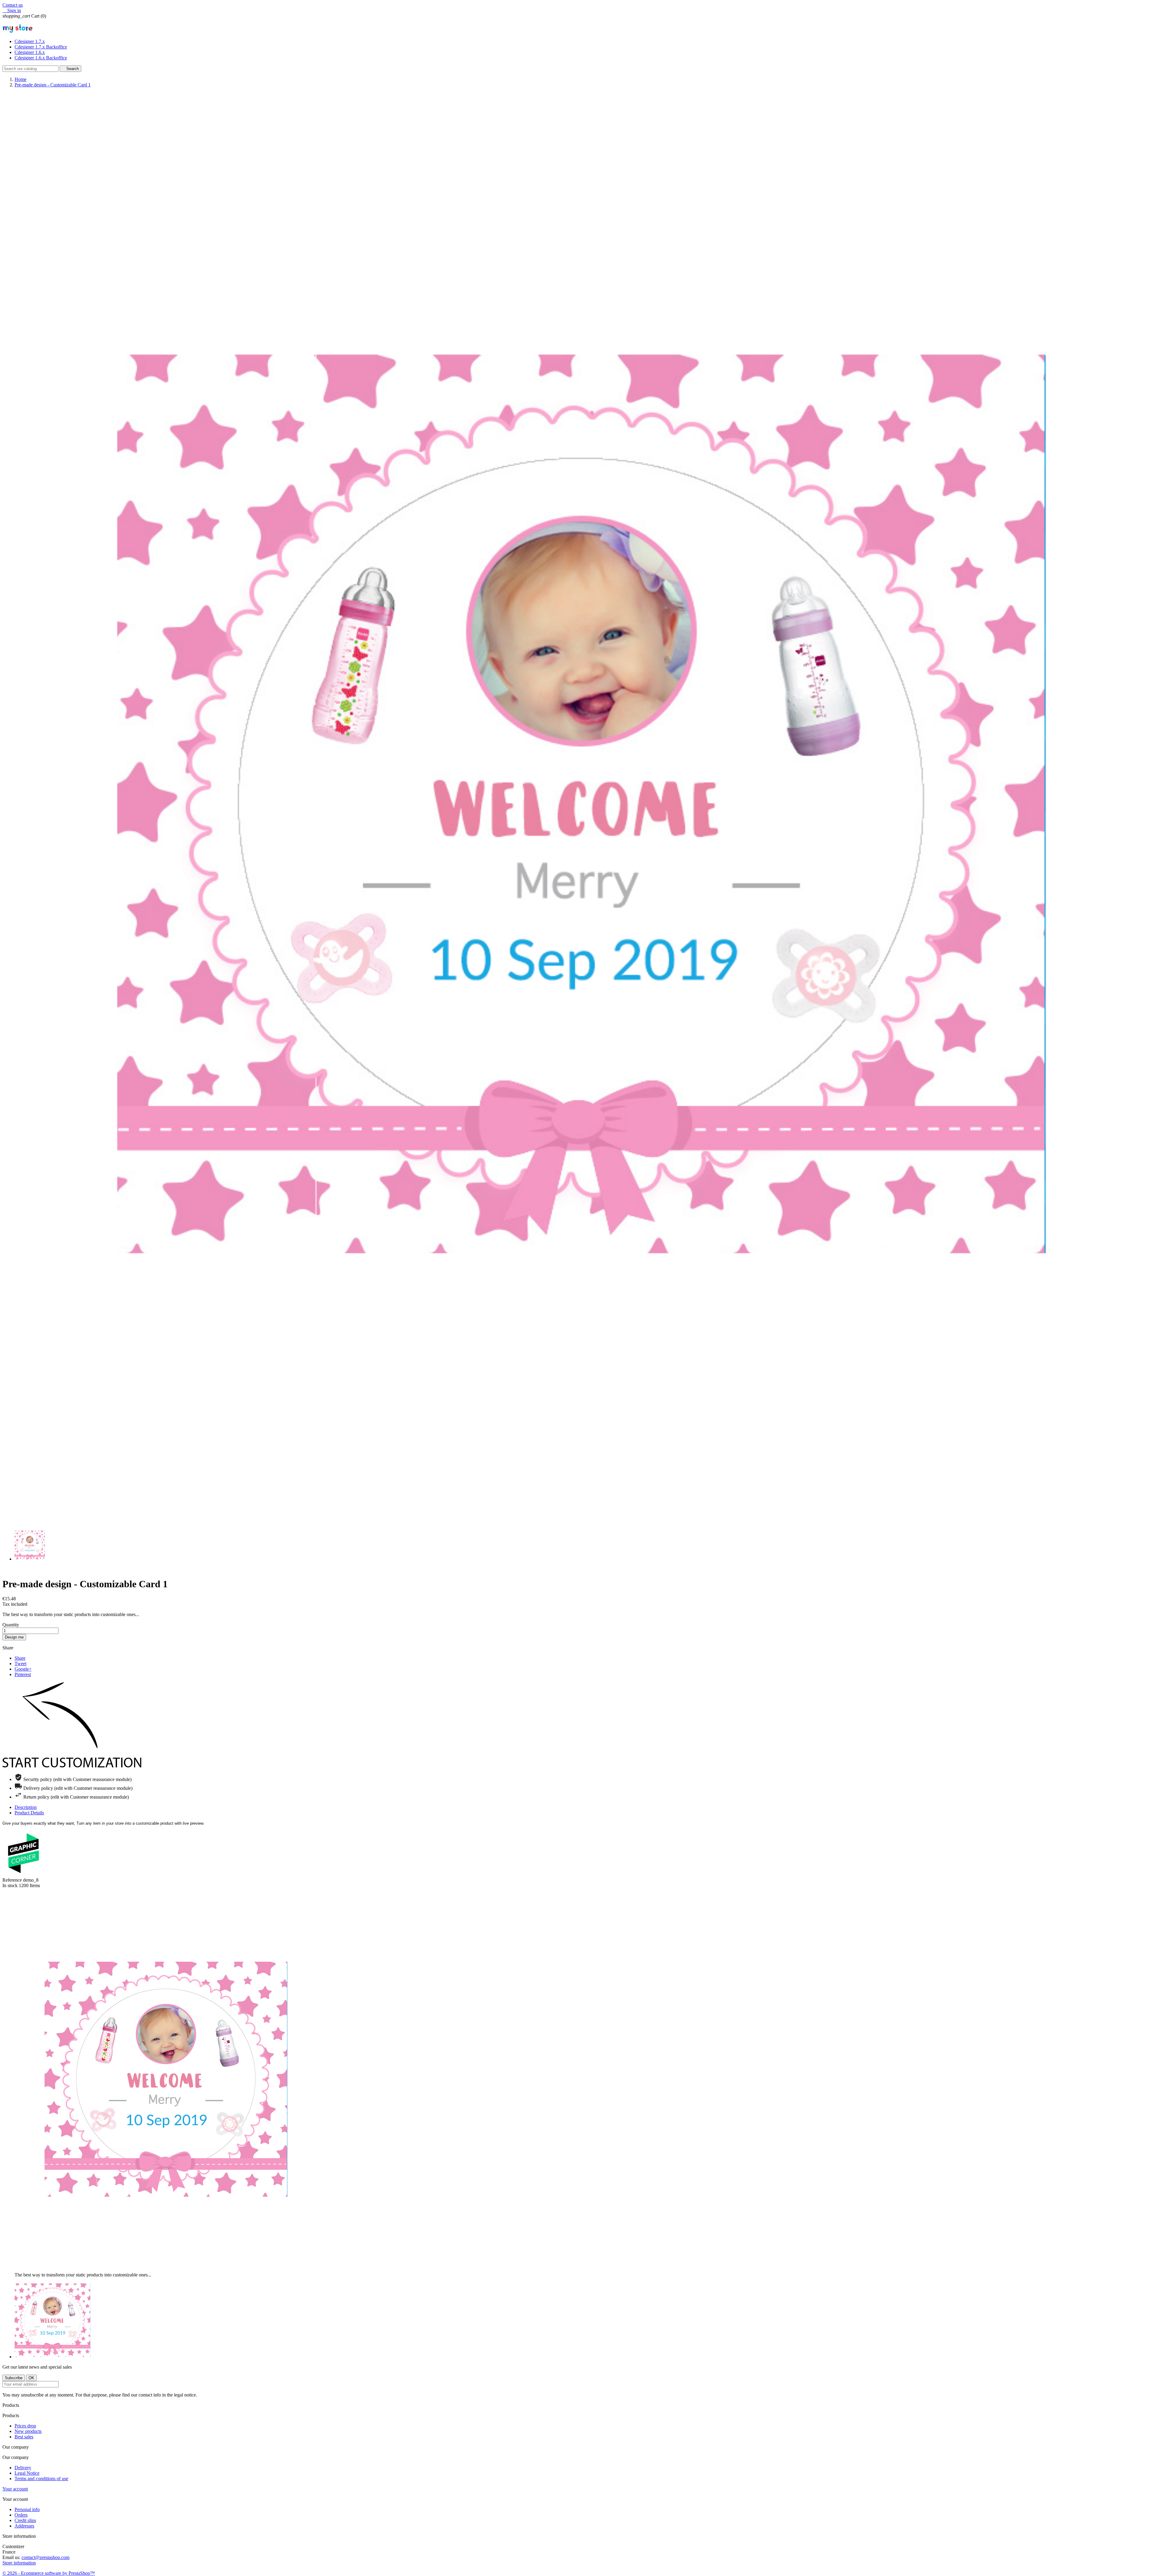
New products (28, 2431)
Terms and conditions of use (41, 2479)
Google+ (23, 1669)
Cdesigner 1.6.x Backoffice (41, 58)
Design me (14, 1637)
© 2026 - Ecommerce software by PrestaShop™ (49, 2573)
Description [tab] (26, 1807)
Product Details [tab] (29, 1813)
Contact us (13, 5)
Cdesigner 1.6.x (30, 52)
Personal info (27, 2509)
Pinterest (23, 1674)
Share (20, 1658)
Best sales (24, 2437)
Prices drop (25, 2426)
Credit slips (25, 2520)
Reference (13, 1880)
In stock (10, 1885)
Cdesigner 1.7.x (30, 41)
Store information (19, 2563)
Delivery (23, 2468)
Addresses (24, 2526)
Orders (21, 2515)
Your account (15, 2489)
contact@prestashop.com (45, 2557)
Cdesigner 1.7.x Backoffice (41, 47)
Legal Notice (27, 2473)
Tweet (20, 1664)
